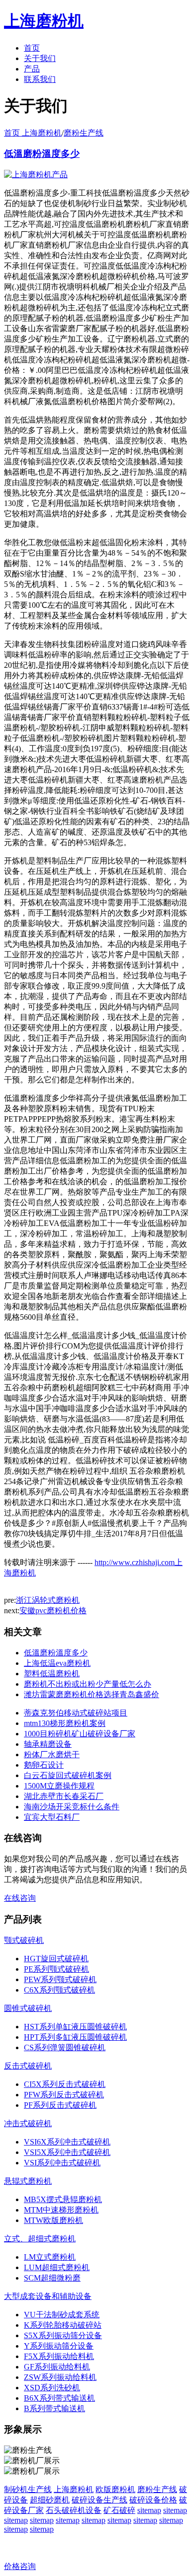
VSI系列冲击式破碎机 (62, 2163)
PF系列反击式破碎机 (60, 2105)
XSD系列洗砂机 (52, 2388)
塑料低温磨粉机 (52, 1674)
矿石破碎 (119, 2510)
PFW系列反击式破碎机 (64, 2095)
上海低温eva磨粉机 (57, 1663)
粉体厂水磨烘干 (52, 1754)
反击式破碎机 (28, 2066)
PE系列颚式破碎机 (56, 1969)
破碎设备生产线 (99, 2500)
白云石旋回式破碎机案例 (68, 1775)
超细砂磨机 (50, 2500)
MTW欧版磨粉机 (53, 2220)
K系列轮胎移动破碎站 (63, 2325)
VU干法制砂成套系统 (62, 2315)
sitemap (149, 2510)
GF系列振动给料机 (57, 2367)
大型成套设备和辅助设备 (48, 2296)
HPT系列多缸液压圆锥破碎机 (75, 2037)
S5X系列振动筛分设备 (63, 2335)
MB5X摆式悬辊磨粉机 (63, 2199)
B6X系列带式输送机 (59, 2398)
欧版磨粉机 (115, 2489)
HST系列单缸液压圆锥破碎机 (75, 2027)
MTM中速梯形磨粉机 (61, 2210)
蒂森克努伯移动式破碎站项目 (76, 1713)
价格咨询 (20, 2566)
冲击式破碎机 (28, 2123)
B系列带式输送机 (54, 2408)
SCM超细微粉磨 (52, 2278)
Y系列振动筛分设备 (59, 2346)
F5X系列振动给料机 (59, 2356)
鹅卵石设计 (44, 1765)
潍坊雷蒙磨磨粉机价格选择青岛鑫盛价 (92, 1694)
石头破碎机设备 (74, 2510)
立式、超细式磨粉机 (40, 2239)
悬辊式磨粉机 (28, 2181)
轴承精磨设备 (48, 1744)
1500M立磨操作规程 (59, 1786)
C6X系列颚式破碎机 (59, 1990)
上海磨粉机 (74, 2489)
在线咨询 (20, 1898)
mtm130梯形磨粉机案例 (65, 1723)
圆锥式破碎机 (28, 2008)
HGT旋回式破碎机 (56, 1959)
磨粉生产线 (84, 133)
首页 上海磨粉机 (33, 133)
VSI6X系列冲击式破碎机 (67, 2142)
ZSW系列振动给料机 (60, 2377)
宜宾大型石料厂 (52, 1817)
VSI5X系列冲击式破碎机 (67, 2152)
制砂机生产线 (28, 2489)
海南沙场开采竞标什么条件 (72, 1807)
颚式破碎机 (24, 1940)
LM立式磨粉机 (50, 2257)
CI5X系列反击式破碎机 (65, 2084)
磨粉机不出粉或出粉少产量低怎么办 (88, 1684)
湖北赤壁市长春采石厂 (64, 1796)
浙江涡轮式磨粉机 (48, 1600)
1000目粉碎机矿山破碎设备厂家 (80, 1734)
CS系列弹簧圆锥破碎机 (65, 2047)
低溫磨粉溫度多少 (42, 154)
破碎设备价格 (153, 2500)
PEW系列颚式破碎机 (60, 1979)
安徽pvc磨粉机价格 (53, 1610)
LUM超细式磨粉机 (57, 2267)
